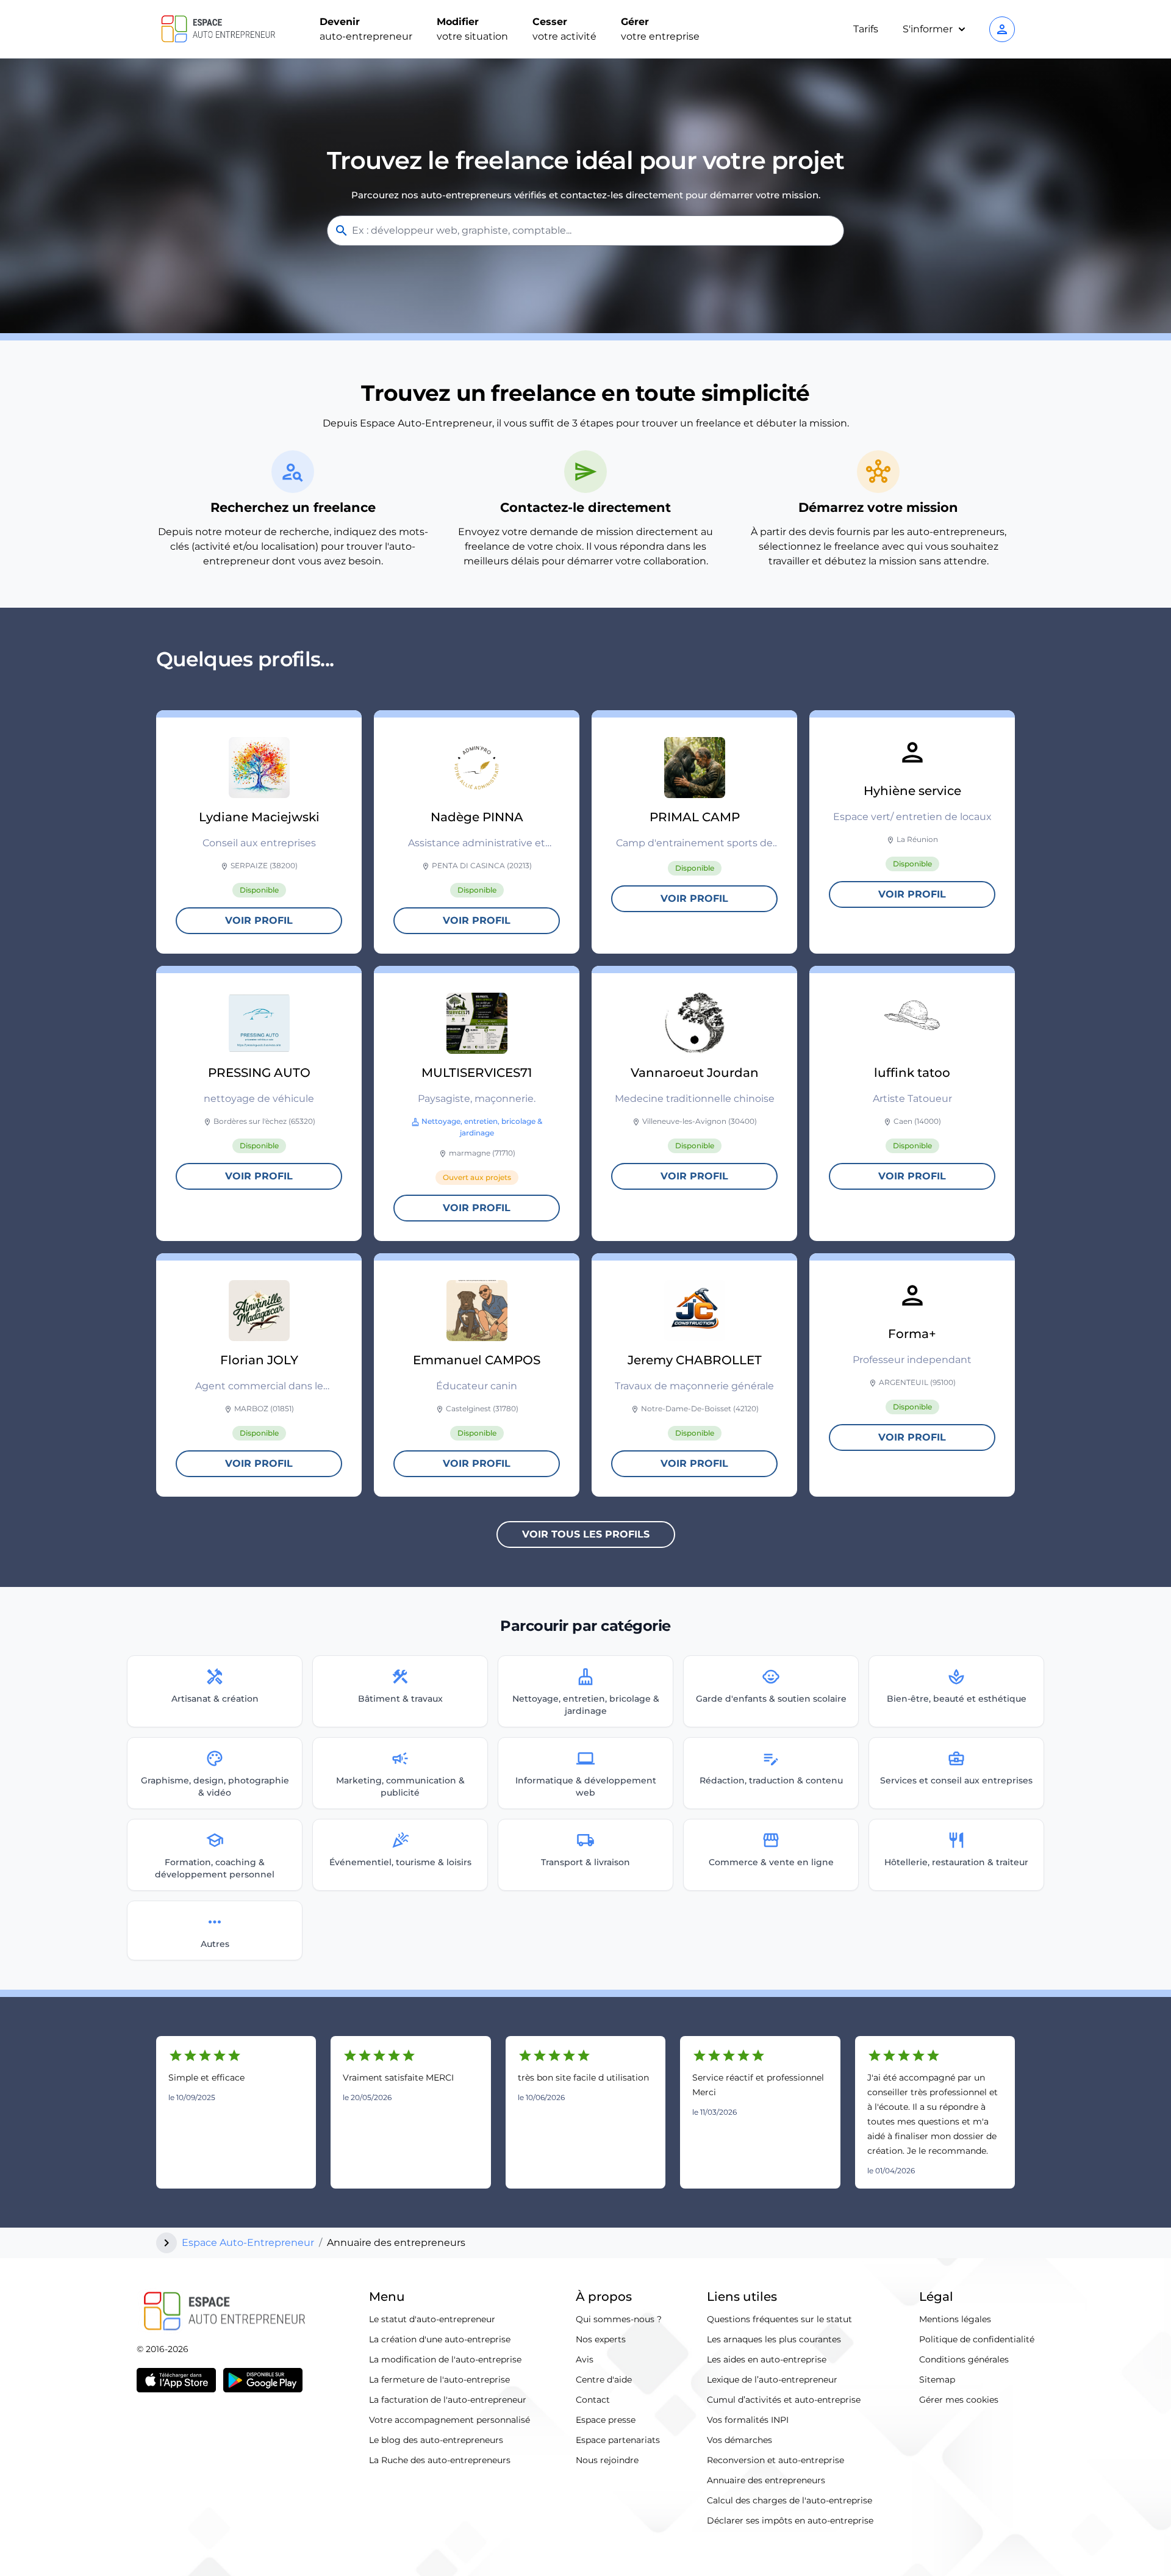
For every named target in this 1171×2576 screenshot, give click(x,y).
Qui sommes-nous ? (619, 2319)
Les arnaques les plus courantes (774, 2339)
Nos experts (601, 2339)
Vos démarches (739, 2440)
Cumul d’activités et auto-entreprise (784, 2400)
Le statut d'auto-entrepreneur (432, 2319)
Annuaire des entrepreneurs (766, 2480)
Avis (585, 2359)
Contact (593, 2400)
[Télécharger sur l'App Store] (176, 2380)
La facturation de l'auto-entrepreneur (448, 2400)
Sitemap (937, 2380)
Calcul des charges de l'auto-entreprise (790, 2500)
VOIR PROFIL (259, 920)
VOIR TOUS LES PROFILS (586, 1534)
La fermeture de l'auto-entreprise (439, 2380)
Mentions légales (955, 2319)
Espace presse (606, 2420)
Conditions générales (964, 2359)
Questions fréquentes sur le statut (779, 2319)
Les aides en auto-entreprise (767, 2359)
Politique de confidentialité (977, 2339)
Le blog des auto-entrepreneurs (436, 2440)
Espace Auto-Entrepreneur (248, 2243)
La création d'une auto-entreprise (440, 2339)
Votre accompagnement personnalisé (449, 2420)
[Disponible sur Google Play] (263, 2380)
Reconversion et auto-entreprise (775, 2460)
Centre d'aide (604, 2380)
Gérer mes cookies (959, 2400)
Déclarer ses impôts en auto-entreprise (790, 2520)
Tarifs (866, 29)
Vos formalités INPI (748, 2420)
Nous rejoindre (607, 2460)
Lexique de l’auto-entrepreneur (772, 2380)
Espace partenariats (618, 2440)
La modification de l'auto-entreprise (445, 2359)
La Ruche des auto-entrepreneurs (440, 2460)
